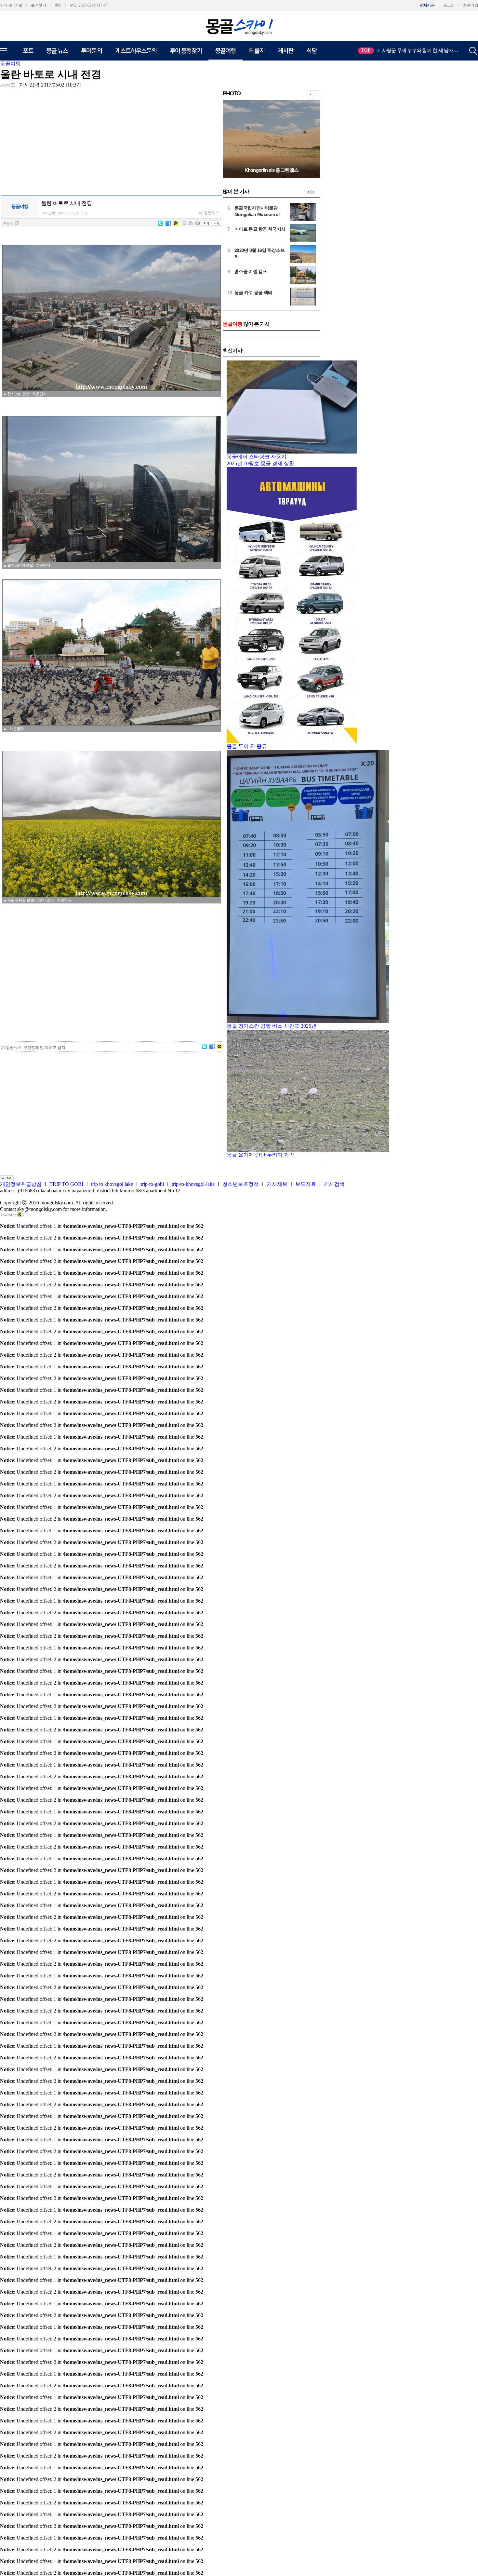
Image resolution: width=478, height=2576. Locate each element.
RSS (58, 5)
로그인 (449, 5)
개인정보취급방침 (21, 1184)
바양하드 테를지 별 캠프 (258, 208)
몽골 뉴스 (57, 50)
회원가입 (471, 5)
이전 (310, 94)
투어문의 (91, 50)
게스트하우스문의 (136, 50)
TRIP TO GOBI (66, 1184)
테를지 (257, 50)
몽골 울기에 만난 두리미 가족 (260, 1155)
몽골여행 (225, 50)
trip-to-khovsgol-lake (193, 1184)
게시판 (285, 50)
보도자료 (306, 1184)
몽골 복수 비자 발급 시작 (258, 271)
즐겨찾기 (38, 5)
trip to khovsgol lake (112, 1184)
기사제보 (277, 1184)
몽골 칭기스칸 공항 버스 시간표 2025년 (272, 1026)
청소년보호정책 (241, 1184)
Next (314, 192)
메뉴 (8, 51)
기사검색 (334, 1184)
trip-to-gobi (152, 1184)
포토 (28, 50)
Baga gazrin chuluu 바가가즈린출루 (272, 170)
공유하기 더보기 (19, 688)
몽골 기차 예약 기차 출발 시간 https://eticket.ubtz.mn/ (258, 296)
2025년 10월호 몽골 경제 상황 (260, 463)
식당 (312, 50)
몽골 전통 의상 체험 (400, 50)
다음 (317, 94)
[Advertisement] (112, 986)
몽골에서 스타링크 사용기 (257, 457)
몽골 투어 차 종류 (247, 746)
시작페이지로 (11, 5)
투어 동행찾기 (186, 50)
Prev (308, 192)
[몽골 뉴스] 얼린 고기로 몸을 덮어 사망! (272, 250)
